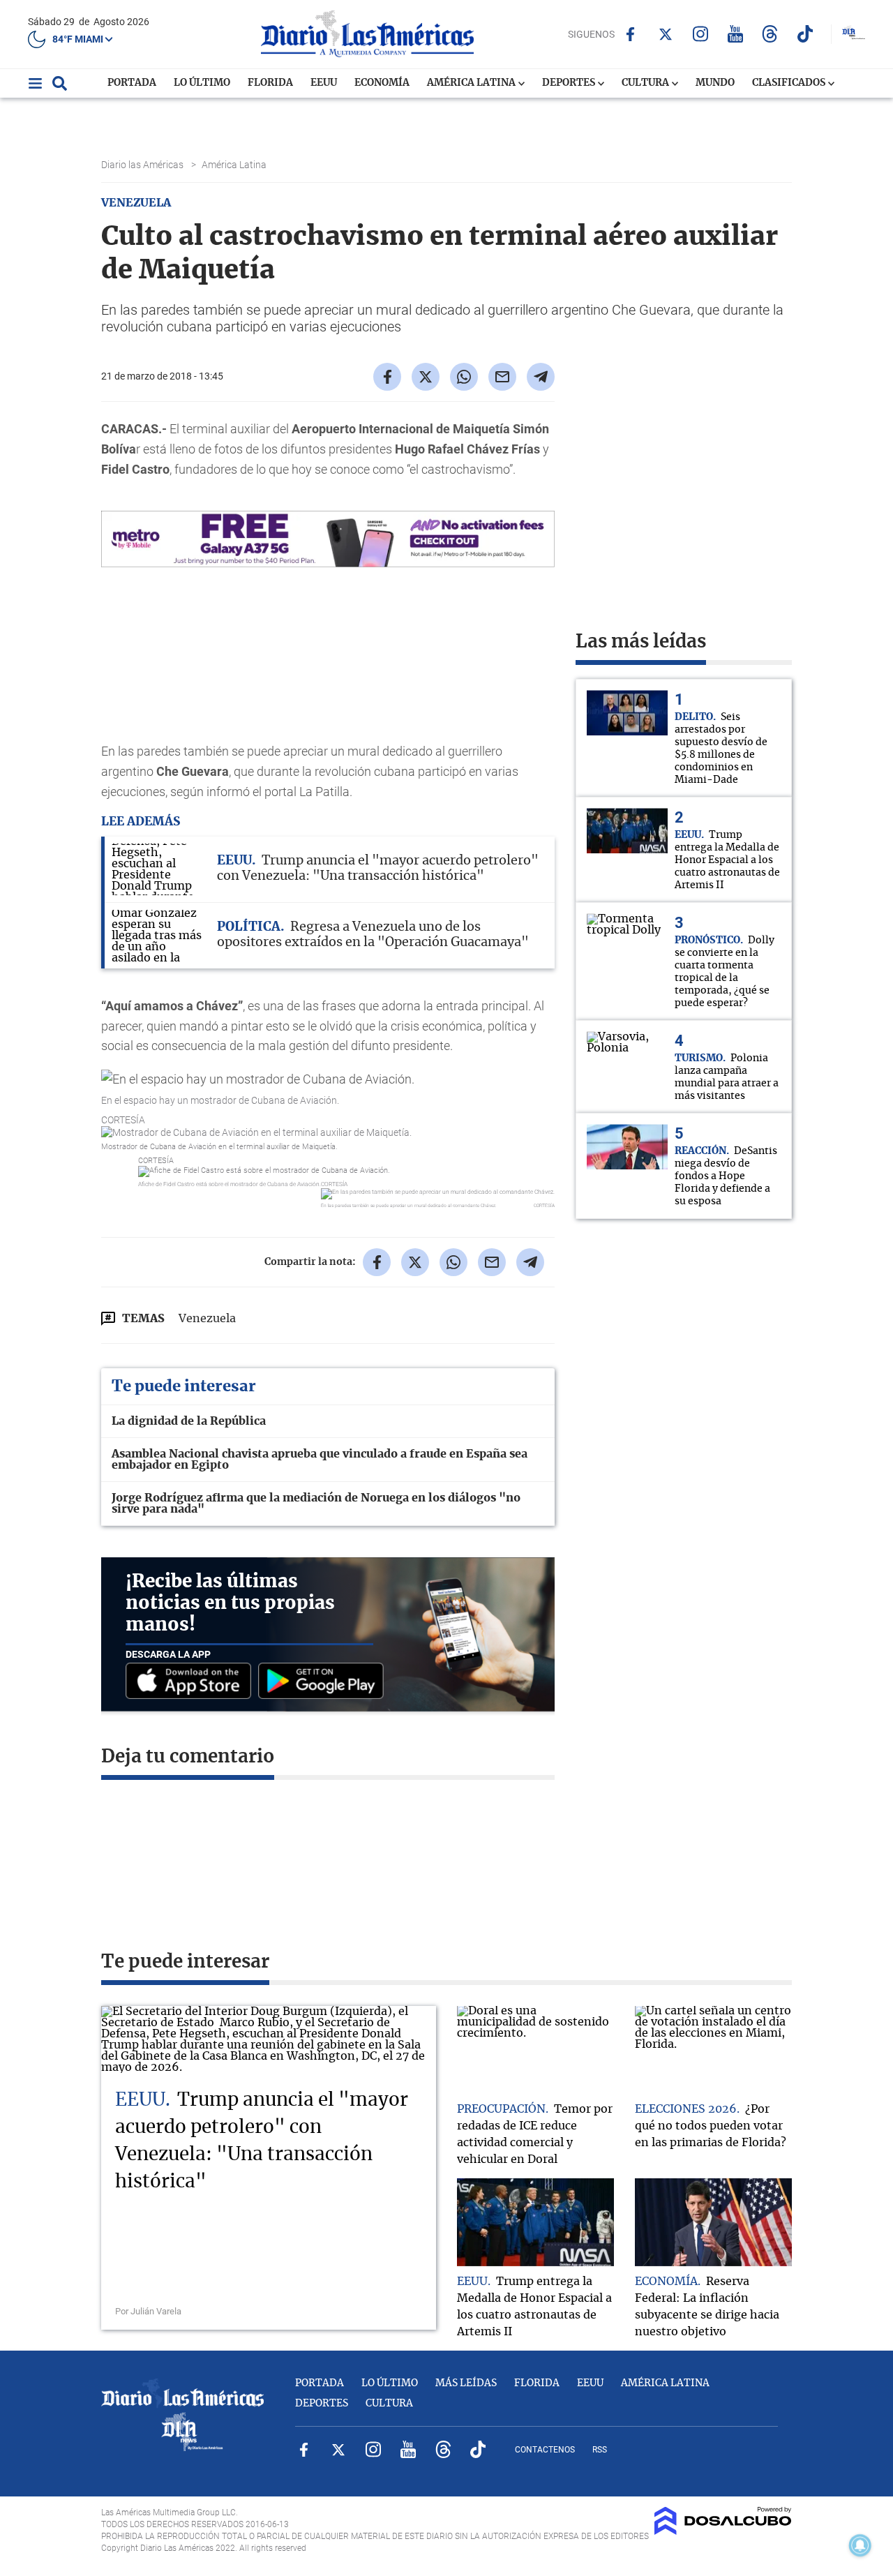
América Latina (472, 83)
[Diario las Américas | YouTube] (735, 34)
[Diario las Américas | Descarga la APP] (192, 1682)
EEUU (324, 83)
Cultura (646, 83)
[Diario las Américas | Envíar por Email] (502, 377)
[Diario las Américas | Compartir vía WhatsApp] (464, 377)
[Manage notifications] (860, 2545)
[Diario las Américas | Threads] (770, 34)
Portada (132, 83)
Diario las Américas (143, 165)
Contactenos (545, 2450)
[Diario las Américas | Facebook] (630, 34)
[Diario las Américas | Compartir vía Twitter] (426, 377)
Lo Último (202, 83)
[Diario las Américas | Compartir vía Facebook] (387, 377)
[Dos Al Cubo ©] (723, 2531)
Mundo (715, 83)
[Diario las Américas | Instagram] (700, 34)
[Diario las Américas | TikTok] (805, 34)
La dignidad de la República (189, 1421)
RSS (600, 2450)
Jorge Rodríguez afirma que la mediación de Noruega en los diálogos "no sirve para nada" (316, 1504)
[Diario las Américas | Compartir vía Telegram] (541, 377)
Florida (270, 83)
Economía (382, 83)
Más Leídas (466, 2383)
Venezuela (207, 1319)
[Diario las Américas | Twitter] (665, 34)
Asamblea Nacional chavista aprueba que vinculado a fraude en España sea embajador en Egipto (320, 1460)
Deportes (570, 83)
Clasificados (790, 83)
